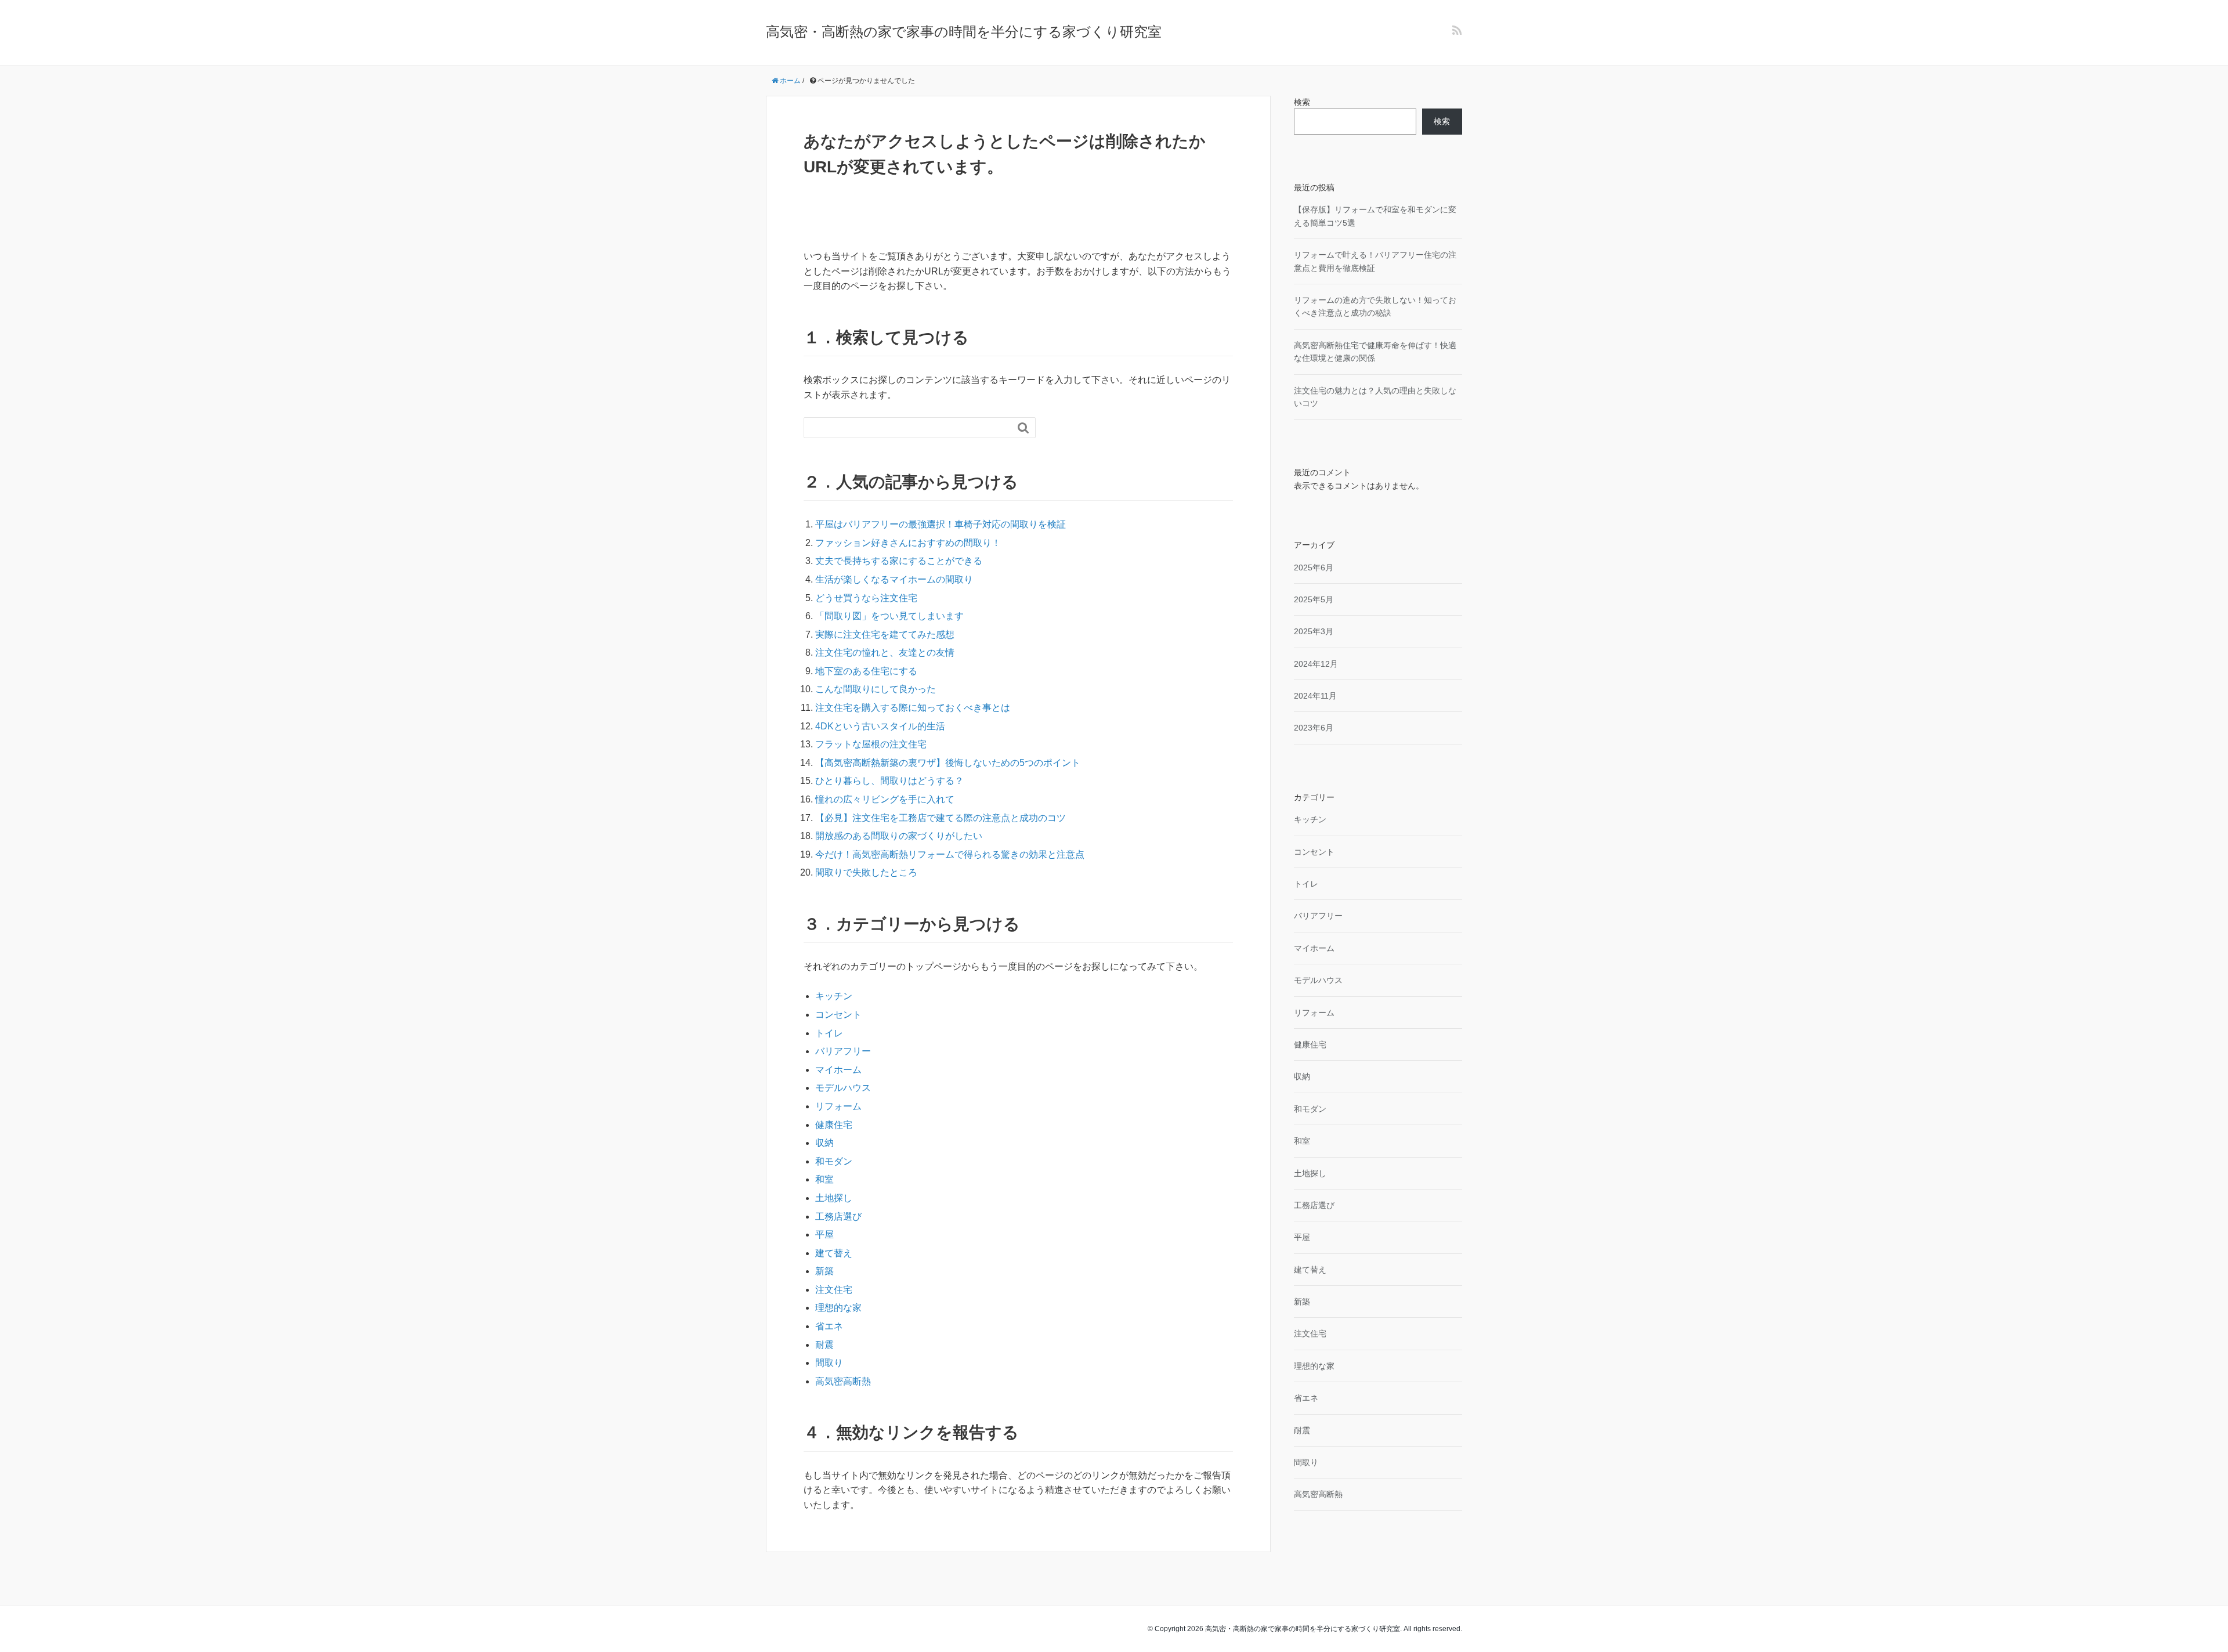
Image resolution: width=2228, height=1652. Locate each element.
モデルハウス (843, 1088)
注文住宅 (834, 1290)
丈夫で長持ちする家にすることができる (899, 561)
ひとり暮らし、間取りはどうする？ (889, 781)
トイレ (829, 1033)
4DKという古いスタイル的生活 (880, 726)
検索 (1302, 102)
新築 (824, 1271)
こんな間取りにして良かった (876, 689)
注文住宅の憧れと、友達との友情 (885, 653)
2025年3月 (1314, 631)
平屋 (824, 1235)
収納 (824, 1143)
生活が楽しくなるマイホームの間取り (894, 579)
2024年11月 (1315, 696)
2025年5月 (1314, 599)
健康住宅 (834, 1125)
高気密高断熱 (843, 1381)
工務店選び (838, 1217)
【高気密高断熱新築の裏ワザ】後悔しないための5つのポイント (948, 763)
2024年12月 (1316, 664)
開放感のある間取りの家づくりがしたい (899, 836)
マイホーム (838, 1070)
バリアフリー (843, 1051)
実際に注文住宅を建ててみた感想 (885, 635)
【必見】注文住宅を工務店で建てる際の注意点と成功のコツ (941, 818)
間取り (829, 1363)
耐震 (824, 1345)
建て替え (834, 1253)
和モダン (834, 1161)
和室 (824, 1179)
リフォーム (838, 1106)
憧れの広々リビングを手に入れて (885, 799)
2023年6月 (1314, 728)
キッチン (834, 996)
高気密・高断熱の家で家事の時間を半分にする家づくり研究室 (964, 32)
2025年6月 (1314, 567)
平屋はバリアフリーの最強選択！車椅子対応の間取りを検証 (941, 524)
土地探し (834, 1198)
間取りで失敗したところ (866, 872)
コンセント (838, 1015)
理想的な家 (838, 1308)
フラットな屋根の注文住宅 (871, 744)
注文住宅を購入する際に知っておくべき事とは (913, 708)
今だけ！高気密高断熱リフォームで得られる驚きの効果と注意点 (950, 854)
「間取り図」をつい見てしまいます (889, 616)
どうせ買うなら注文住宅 (866, 598)
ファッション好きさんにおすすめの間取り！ (908, 543)
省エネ (829, 1326)
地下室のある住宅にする (866, 671)
